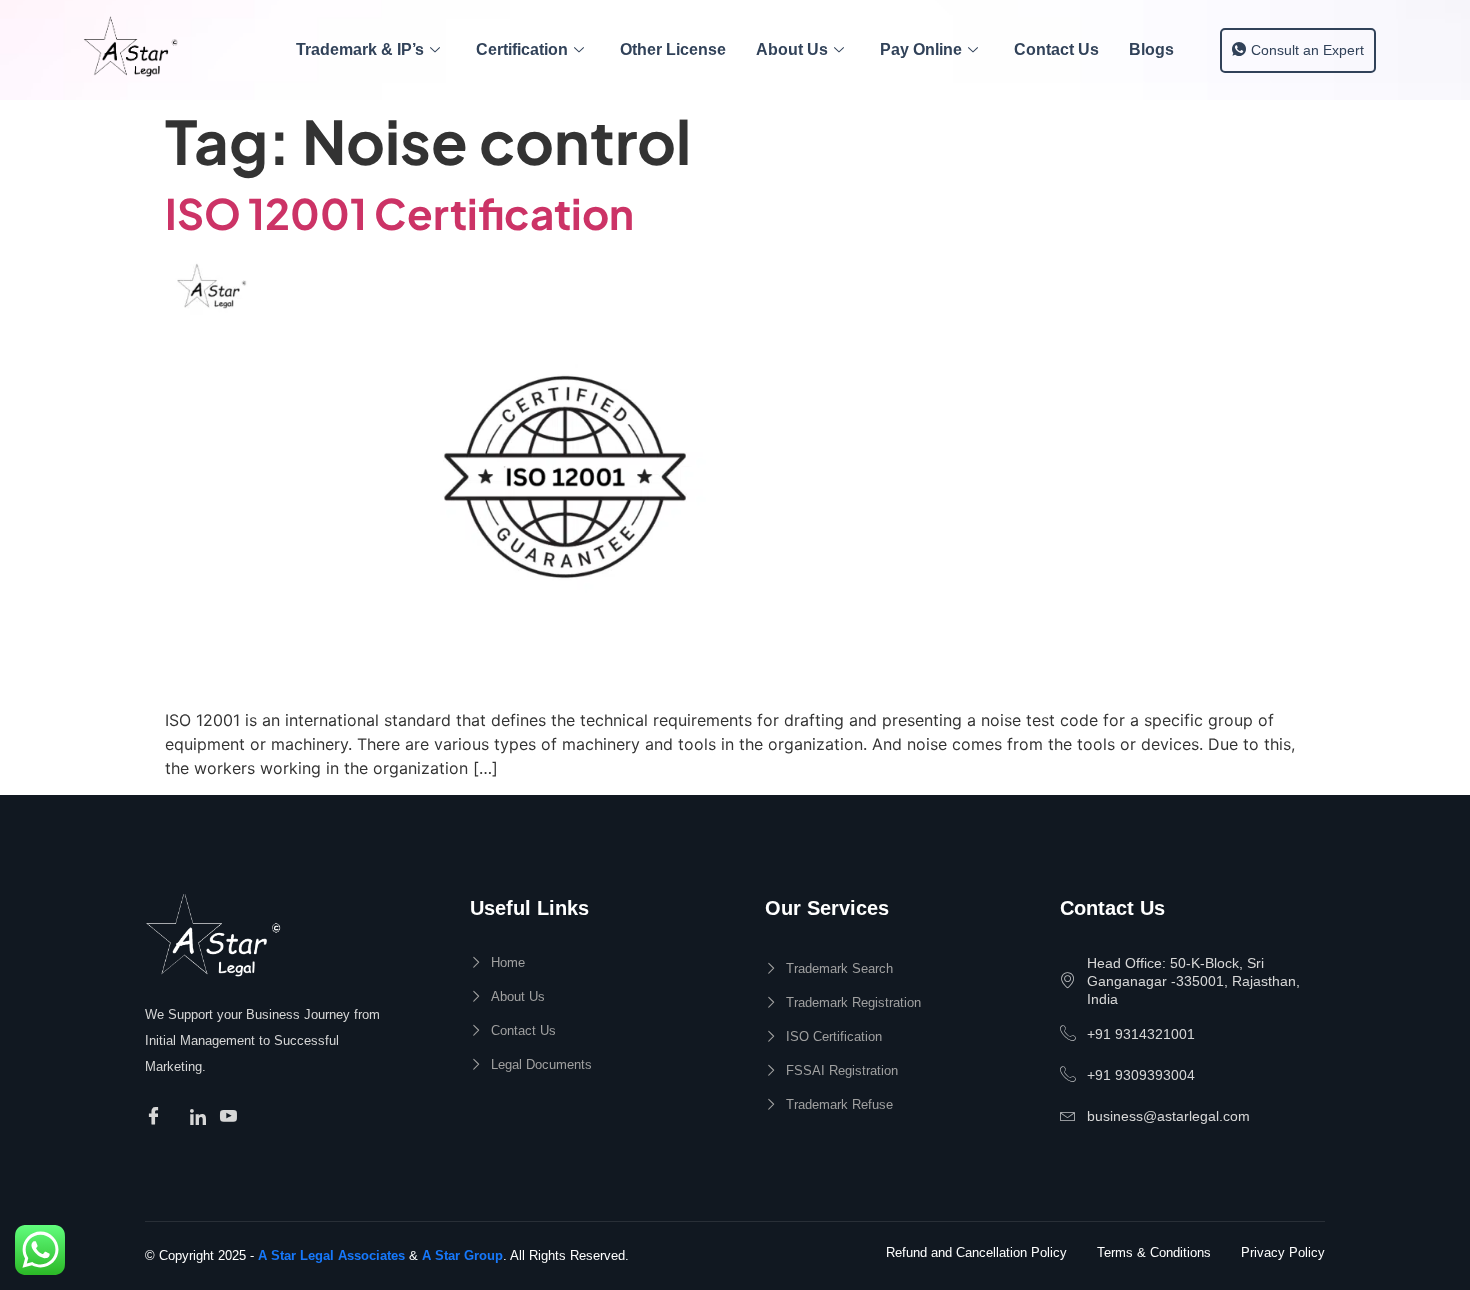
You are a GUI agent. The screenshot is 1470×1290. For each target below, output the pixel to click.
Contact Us (1056, 49)
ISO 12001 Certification (399, 212)
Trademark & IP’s (360, 49)
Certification (522, 49)
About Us (792, 49)
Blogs (1151, 49)
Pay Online (921, 49)
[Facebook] (156, 1117)
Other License (673, 49)
